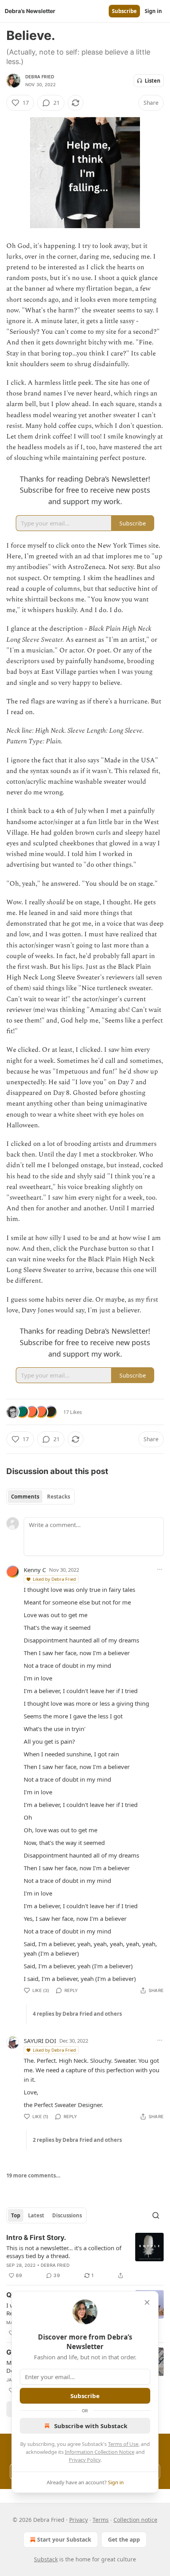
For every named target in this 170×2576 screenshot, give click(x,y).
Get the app (124, 2539)
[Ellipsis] (160, 1569)
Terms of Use (123, 2444)
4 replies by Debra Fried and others (77, 2014)
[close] (147, 2302)
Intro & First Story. (36, 2238)
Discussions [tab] (67, 2215)
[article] (85, 2257)
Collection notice (135, 2520)
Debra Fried (40, 77)
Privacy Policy (85, 2460)
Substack (46, 2559)
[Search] (156, 2215)
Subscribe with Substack (91, 2426)
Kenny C (35, 1570)
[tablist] (41, 1497)
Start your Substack (64, 2539)
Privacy (78, 2520)
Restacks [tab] (59, 1497)
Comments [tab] (25, 1497)
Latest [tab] (36, 2215)
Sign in (153, 11)
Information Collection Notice (100, 2452)
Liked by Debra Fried (54, 1579)
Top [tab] (16, 2215)
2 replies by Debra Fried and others (77, 2140)
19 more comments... (33, 2175)
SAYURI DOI (40, 2041)
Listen (153, 81)
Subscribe (124, 11)
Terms (101, 2520)
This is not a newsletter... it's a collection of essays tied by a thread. (64, 2252)
